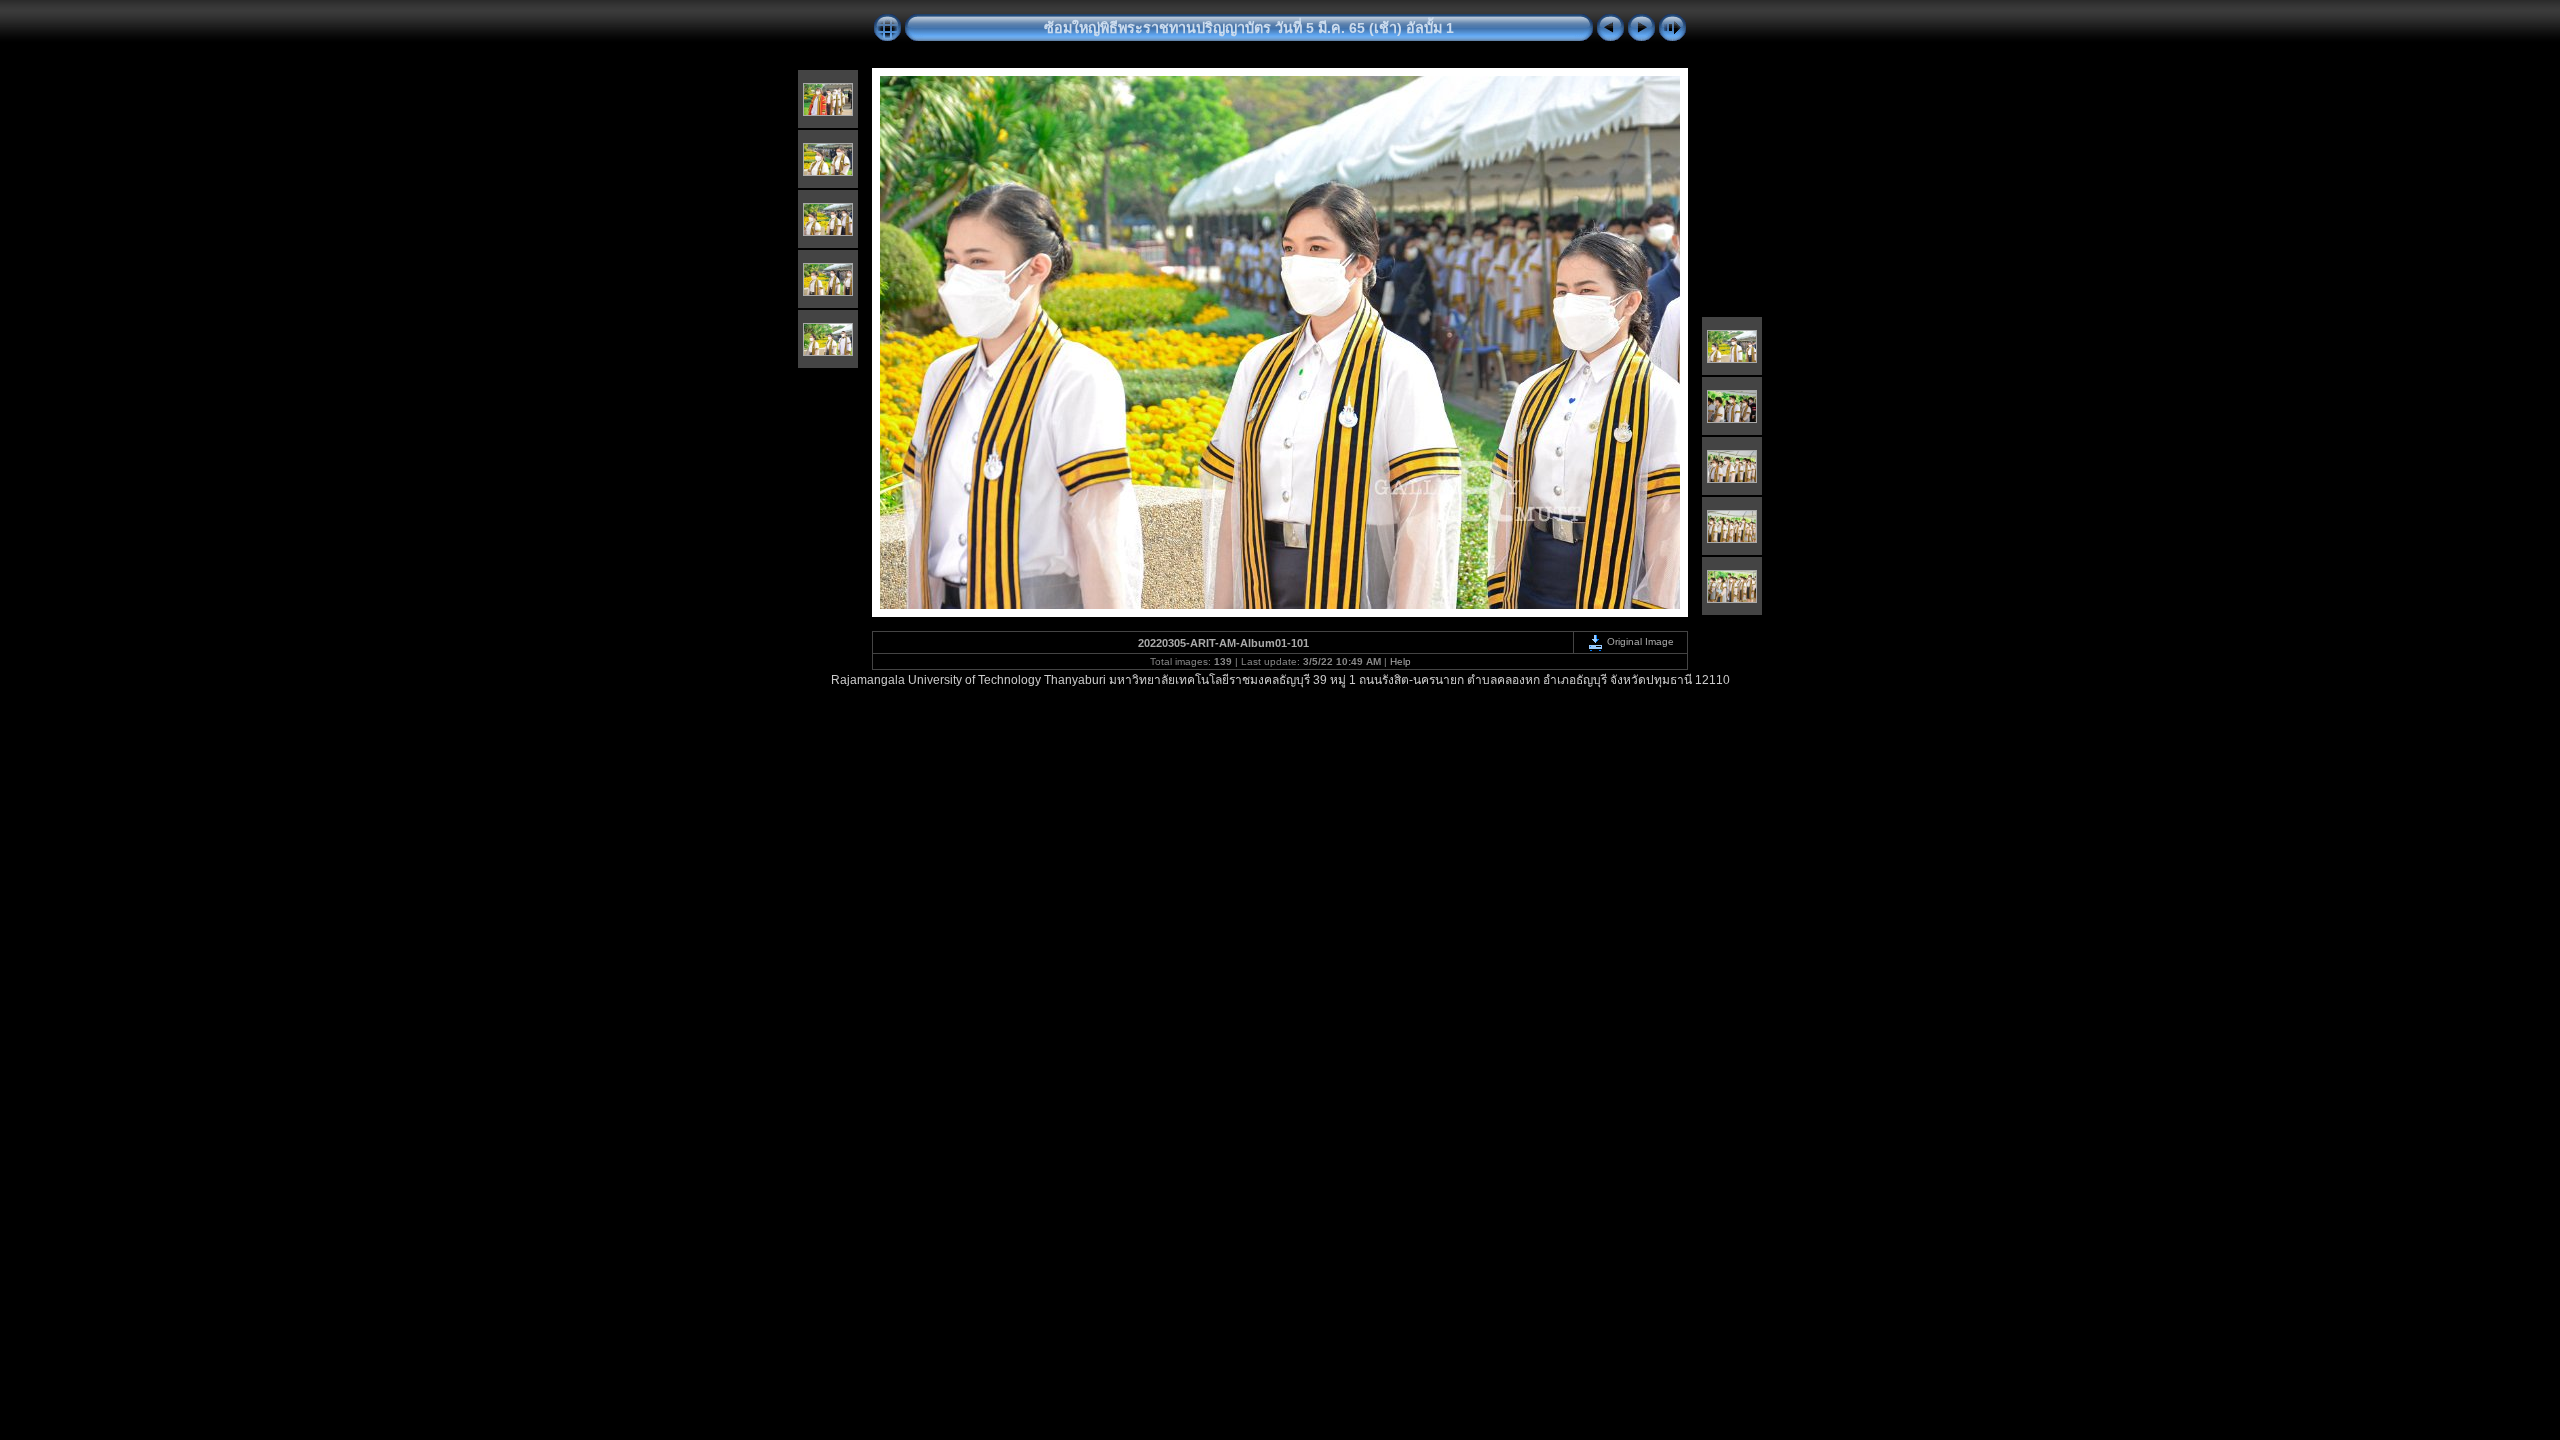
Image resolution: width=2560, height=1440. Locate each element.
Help (1400, 661)
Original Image (1639, 641)
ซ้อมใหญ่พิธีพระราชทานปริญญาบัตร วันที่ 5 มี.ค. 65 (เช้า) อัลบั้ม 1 (1249, 28)
